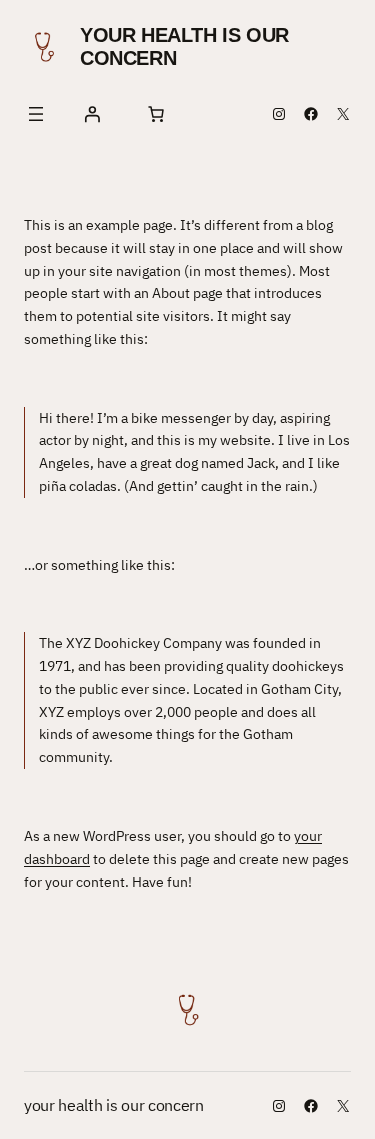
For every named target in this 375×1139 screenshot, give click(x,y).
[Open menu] (36, 114)
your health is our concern (114, 1105)
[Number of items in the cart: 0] (156, 114)
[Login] (92, 114)
